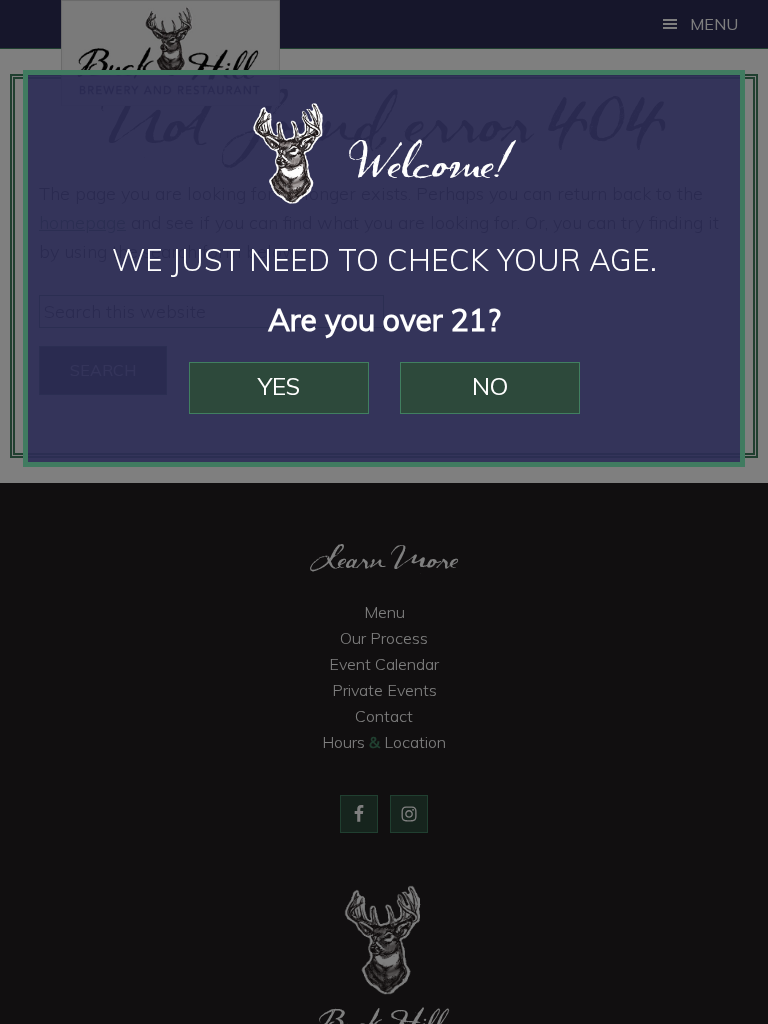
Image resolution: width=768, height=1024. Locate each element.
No (490, 386)
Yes (279, 386)
